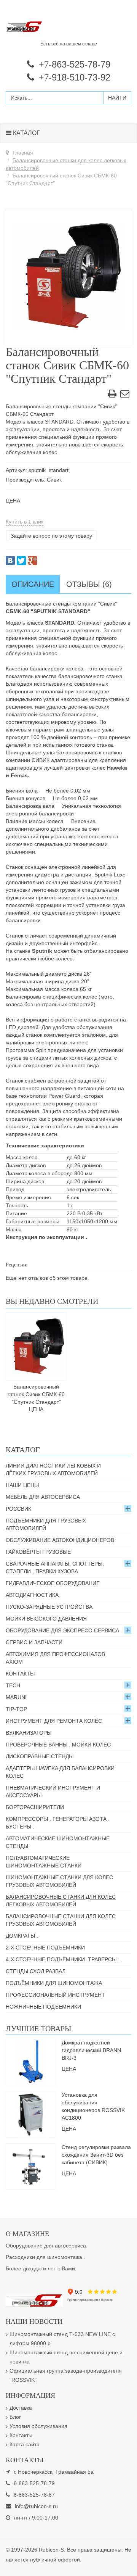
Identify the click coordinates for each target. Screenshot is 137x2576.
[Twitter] (21, 561)
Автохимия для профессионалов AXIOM (55, 1658)
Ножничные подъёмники (43, 2007)
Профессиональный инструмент (55, 1995)
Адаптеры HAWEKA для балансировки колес (60, 1772)
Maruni (16, 1697)
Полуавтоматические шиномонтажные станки (44, 1862)
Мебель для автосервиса (43, 1497)
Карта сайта (25, 2444)
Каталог (26, 133)
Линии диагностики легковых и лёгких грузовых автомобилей (53, 1469)
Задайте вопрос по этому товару (51, 536)
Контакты (20, 1674)
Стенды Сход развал (36, 1971)
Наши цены (22, 1485)
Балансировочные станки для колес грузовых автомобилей (61, 1920)
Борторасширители (35, 1807)
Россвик (18, 1509)
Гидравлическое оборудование (53, 1583)
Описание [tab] (33, 584)
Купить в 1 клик (25, 522)
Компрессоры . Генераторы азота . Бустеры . (58, 1823)
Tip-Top (16, 1709)
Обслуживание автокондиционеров (60, 1540)
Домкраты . (22, 1936)
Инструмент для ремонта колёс (54, 1721)
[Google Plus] (32, 561)
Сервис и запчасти (34, 1642)
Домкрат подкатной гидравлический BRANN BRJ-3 (91, 2050)
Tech (13, 1685)
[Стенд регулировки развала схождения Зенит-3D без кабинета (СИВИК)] (31, 2166)
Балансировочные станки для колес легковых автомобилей (61, 1901)
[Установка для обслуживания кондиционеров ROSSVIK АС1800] (31, 2114)
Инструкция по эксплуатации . (46, 1237)
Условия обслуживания (38, 2426)
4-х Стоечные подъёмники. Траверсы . (63, 1959)
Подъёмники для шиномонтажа (54, 1983)
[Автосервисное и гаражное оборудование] (68, 27)
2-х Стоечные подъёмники (45, 1948)
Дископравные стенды (40, 1756)
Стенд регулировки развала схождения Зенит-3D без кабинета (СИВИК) (96, 2155)
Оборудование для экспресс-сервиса (62, 1630)
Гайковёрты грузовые (38, 1552)
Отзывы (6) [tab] (89, 584)
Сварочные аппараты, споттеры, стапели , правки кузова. (55, 1568)
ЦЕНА (13, 501)
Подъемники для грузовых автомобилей (46, 1524)
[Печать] (112, 395)
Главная (23, 153)
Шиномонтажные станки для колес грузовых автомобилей (59, 1881)
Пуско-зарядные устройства (49, 1607)
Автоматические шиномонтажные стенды (58, 1842)
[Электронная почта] (125, 395)
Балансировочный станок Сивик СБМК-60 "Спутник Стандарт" (36, 1394)
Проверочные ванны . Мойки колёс (58, 1745)
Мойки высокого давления (46, 1619)
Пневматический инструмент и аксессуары (53, 1791)
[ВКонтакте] (10, 561)
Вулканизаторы (29, 1733)
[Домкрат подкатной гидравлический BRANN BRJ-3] (31, 2062)
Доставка (21, 2408)
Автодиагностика (32, 1595)
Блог (15, 2417)
